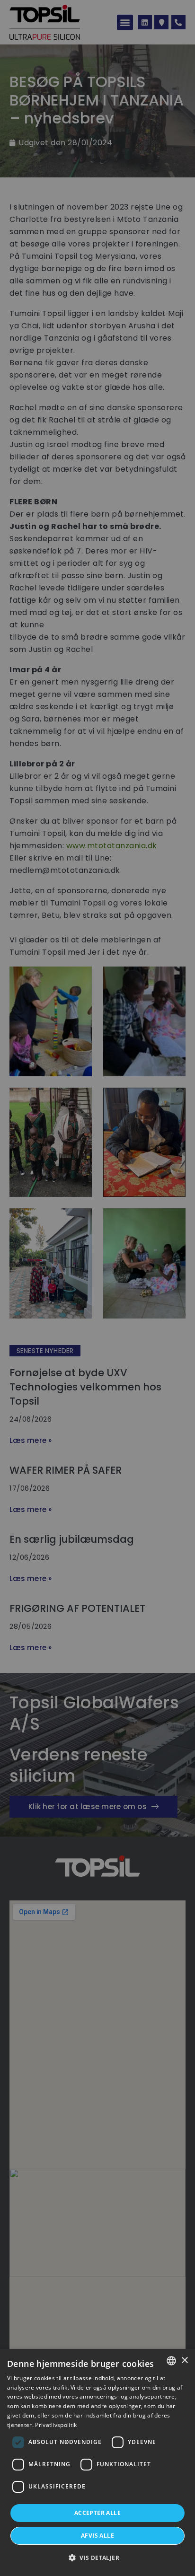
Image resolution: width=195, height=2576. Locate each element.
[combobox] (171, 2361)
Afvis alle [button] (97, 2536)
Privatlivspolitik (56, 2425)
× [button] (184, 2361)
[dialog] (97, 2462)
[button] (97, 2558)
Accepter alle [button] (97, 2513)
